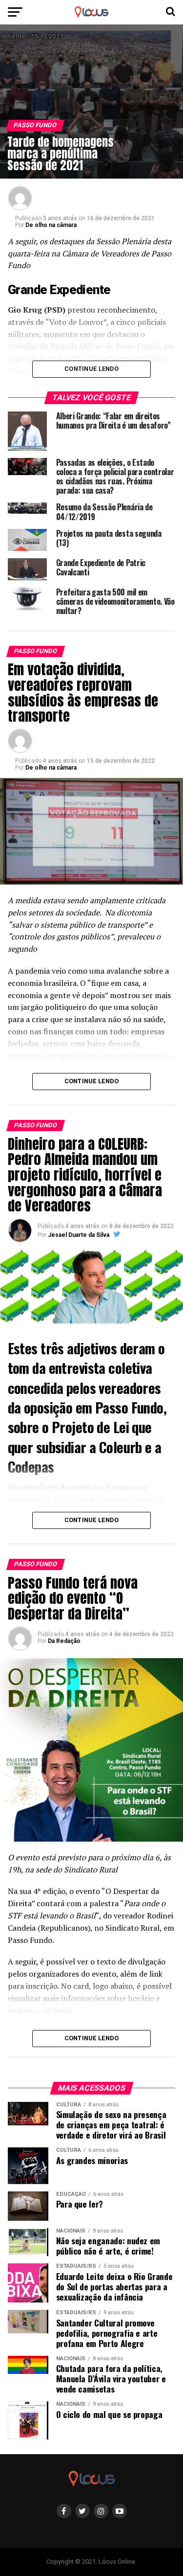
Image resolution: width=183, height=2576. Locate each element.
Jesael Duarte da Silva (79, 1235)
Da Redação (64, 1641)
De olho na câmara (51, 225)
